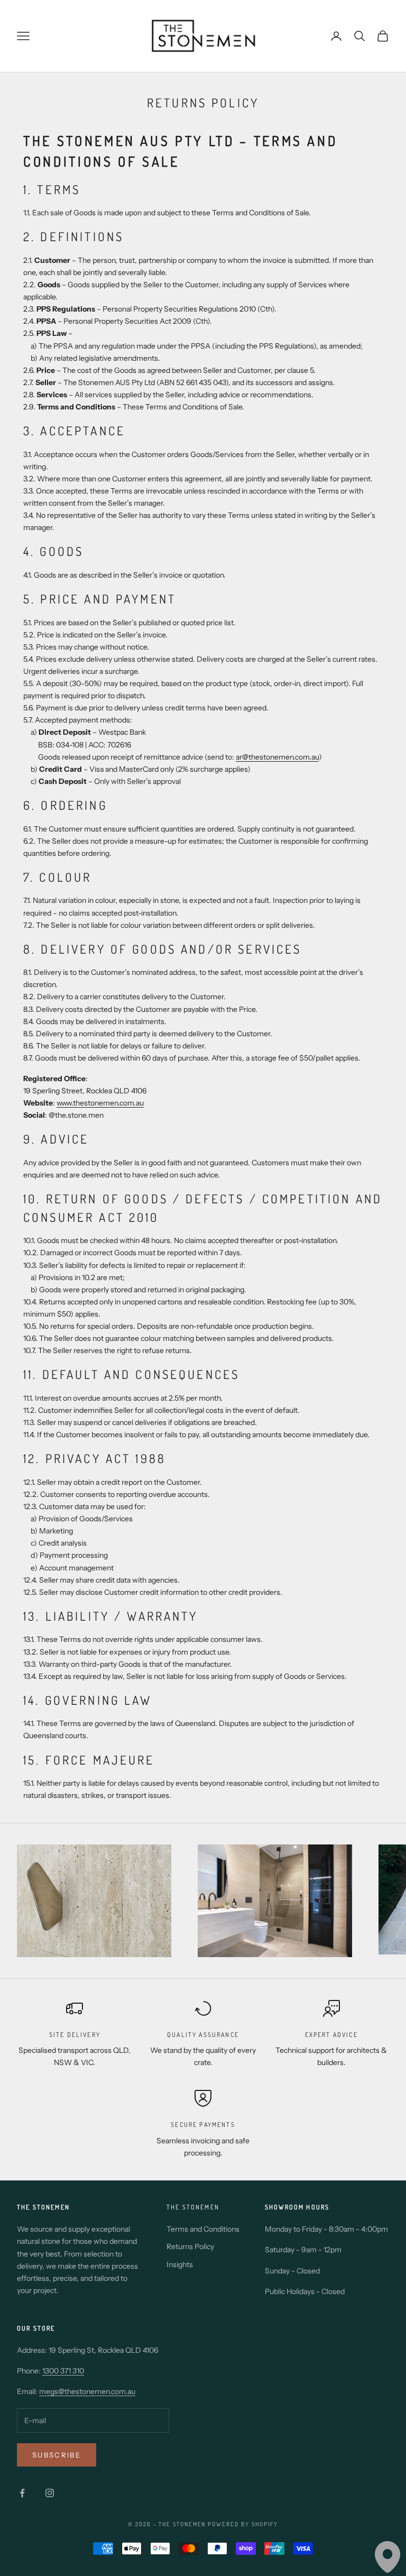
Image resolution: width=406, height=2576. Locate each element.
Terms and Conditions (203, 2229)
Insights (180, 2264)
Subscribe (57, 2455)
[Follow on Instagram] (50, 2493)
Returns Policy (190, 2246)
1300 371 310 (63, 2371)
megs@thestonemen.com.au (87, 2391)
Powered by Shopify (243, 2524)
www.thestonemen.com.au (100, 1103)
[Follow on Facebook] (22, 2493)
